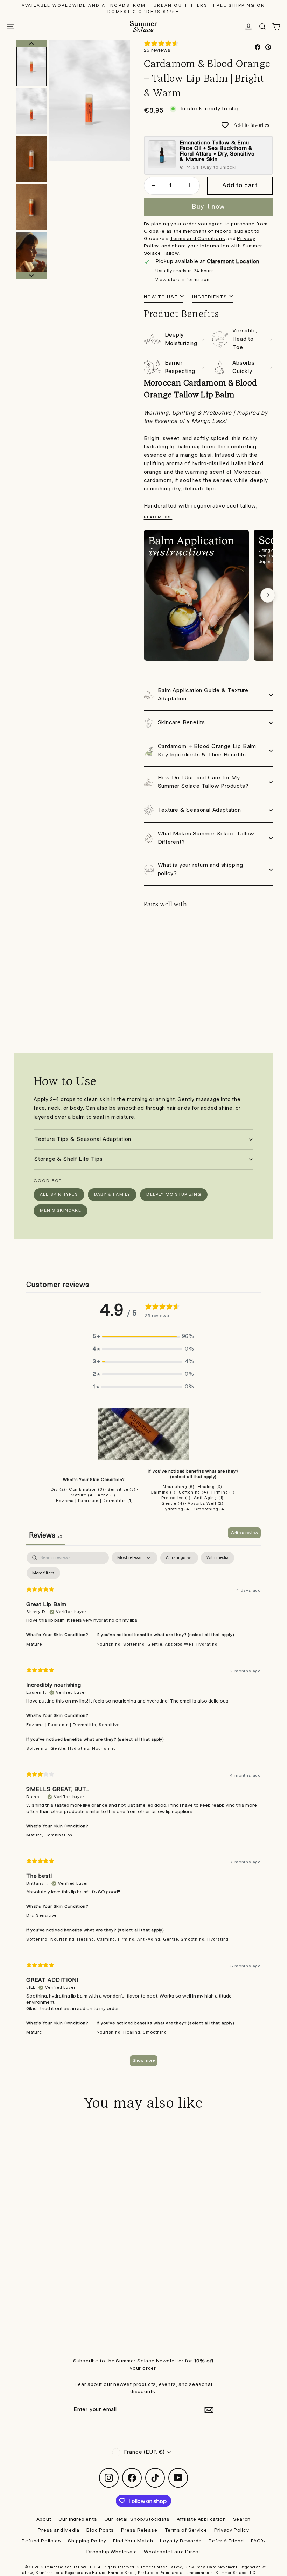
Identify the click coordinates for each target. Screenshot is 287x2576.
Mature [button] (34, 1644)
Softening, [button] (135, 1644)
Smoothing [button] (155, 2032)
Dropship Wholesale (112, 2552)
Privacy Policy (232, 2530)
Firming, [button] (128, 1939)
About (44, 2519)
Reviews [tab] (46, 1535)
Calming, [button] (107, 1939)
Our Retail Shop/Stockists (137, 2519)
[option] (89, 100)
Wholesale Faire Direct (172, 2552)
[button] (143, 1337)
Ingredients (210, 297)
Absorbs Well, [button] (180, 1644)
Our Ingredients (78, 2519)
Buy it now (208, 207)
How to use (161, 297)
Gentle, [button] (156, 1644)
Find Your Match (133, 2541)
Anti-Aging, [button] (150, 1939)
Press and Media (59, 2530)
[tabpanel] (143, 1812)
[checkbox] (218, 1558)
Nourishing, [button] (110, 1644)
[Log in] (248, 27)
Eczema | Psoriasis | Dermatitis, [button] (62, 1725)
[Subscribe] (208, 2410)
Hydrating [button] (207, 1644)
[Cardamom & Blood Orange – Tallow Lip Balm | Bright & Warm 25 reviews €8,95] (160, 945)
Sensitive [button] (109, 1725)
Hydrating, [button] (80, 1748)
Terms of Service (186, 2530)
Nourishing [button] (104, 1748)
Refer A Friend (226, 2541)
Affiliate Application (201, 2519)
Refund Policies (41, 2541)
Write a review (244, 1533)
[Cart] (276, 27)
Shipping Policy (87, 2541)
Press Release (139, 2530)
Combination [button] (58, 1835)
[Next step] (268, 595)
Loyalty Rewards (181, 2541)
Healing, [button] (87, 1939)
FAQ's (258, 2541)
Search (242, 2519)
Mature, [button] (35, 1835)
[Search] (262, 27)
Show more (144, 2061)
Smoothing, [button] (194, 1939)
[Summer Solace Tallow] (143, 27)
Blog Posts (100, 2530)
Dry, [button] (31, 1916)
